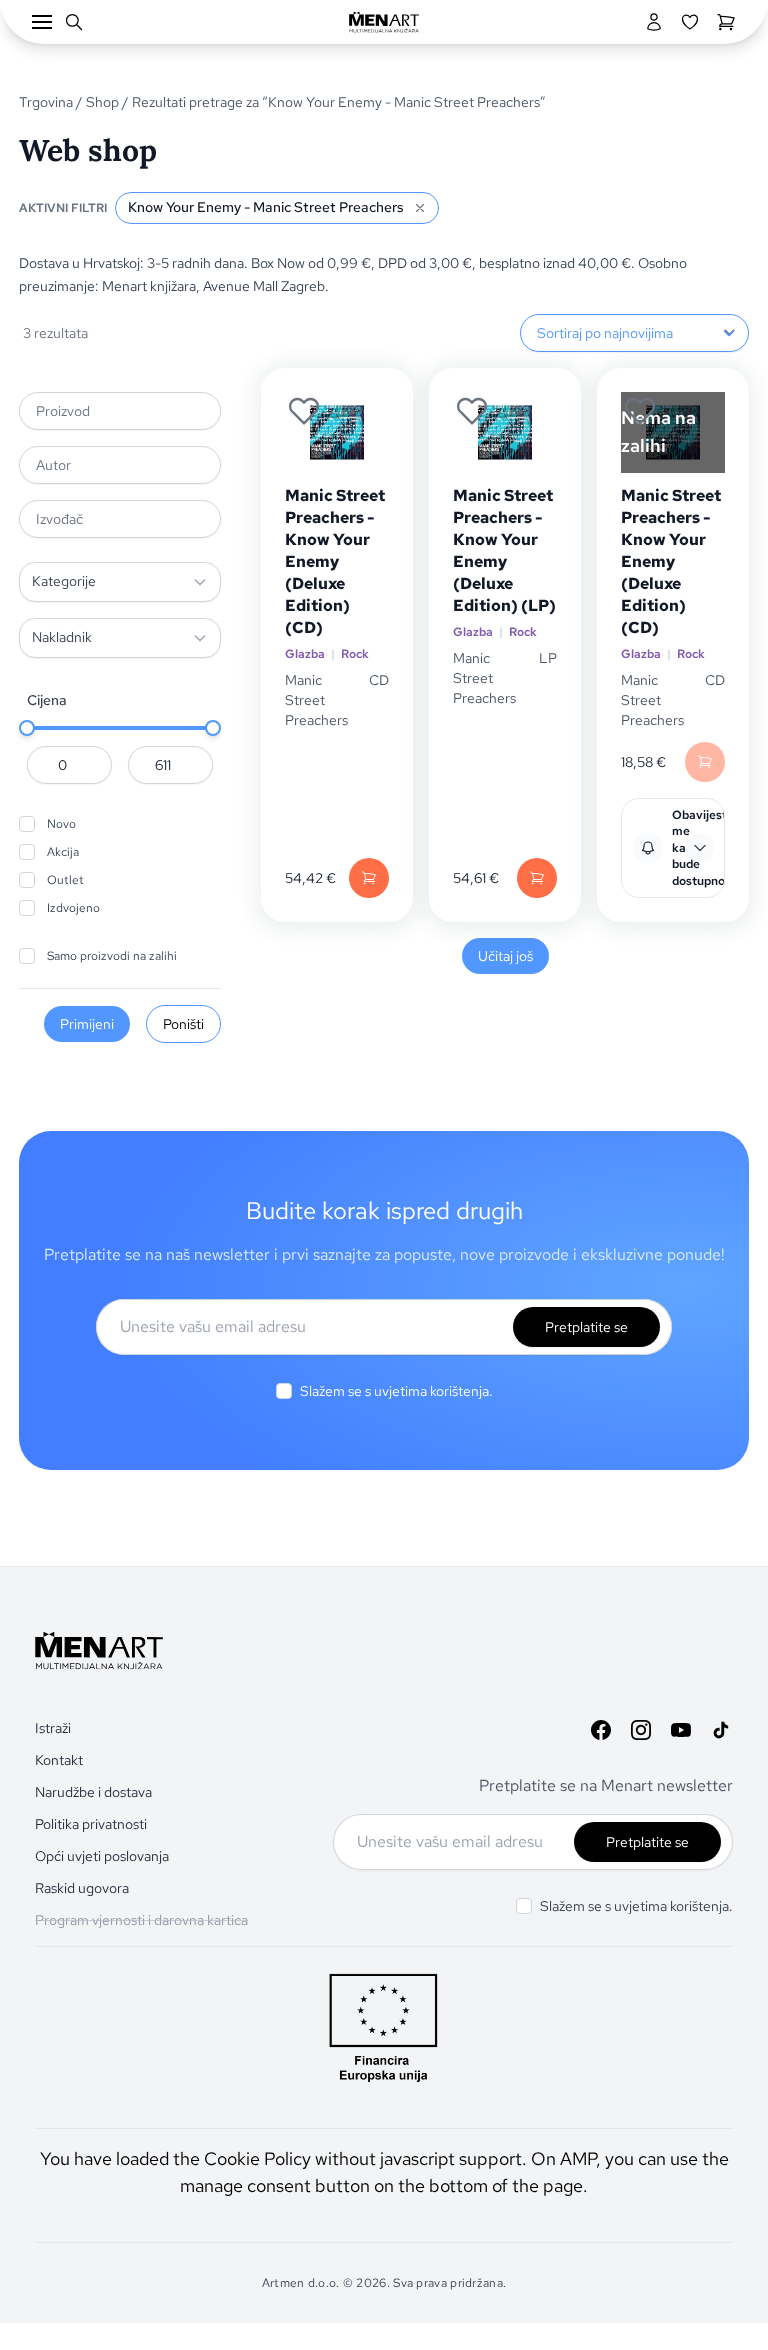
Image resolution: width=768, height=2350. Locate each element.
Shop (102, 102)
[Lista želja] (690, 22)
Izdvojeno (73, 908)
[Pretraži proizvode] (74, 22)
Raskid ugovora (82, 1888)
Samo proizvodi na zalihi (112, 956)
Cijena (47, 700)
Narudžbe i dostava (93, 1792)
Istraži (53, 1728)
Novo (61, 824)
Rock (355, 654)
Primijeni (87, 1024)
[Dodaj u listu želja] (304, 411)
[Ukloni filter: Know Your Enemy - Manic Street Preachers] (420, 208)
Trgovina (46, 102)
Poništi (183, 1024)
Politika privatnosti (91, 1824)
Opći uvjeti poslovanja (102, 1856)
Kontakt (59, 1760)
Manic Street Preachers (316, 700)
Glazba (305, 654)
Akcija (63, 852)
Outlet (65, 880)
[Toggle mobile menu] (42, 22)
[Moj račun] (654, 22)
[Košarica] (726, 22)
